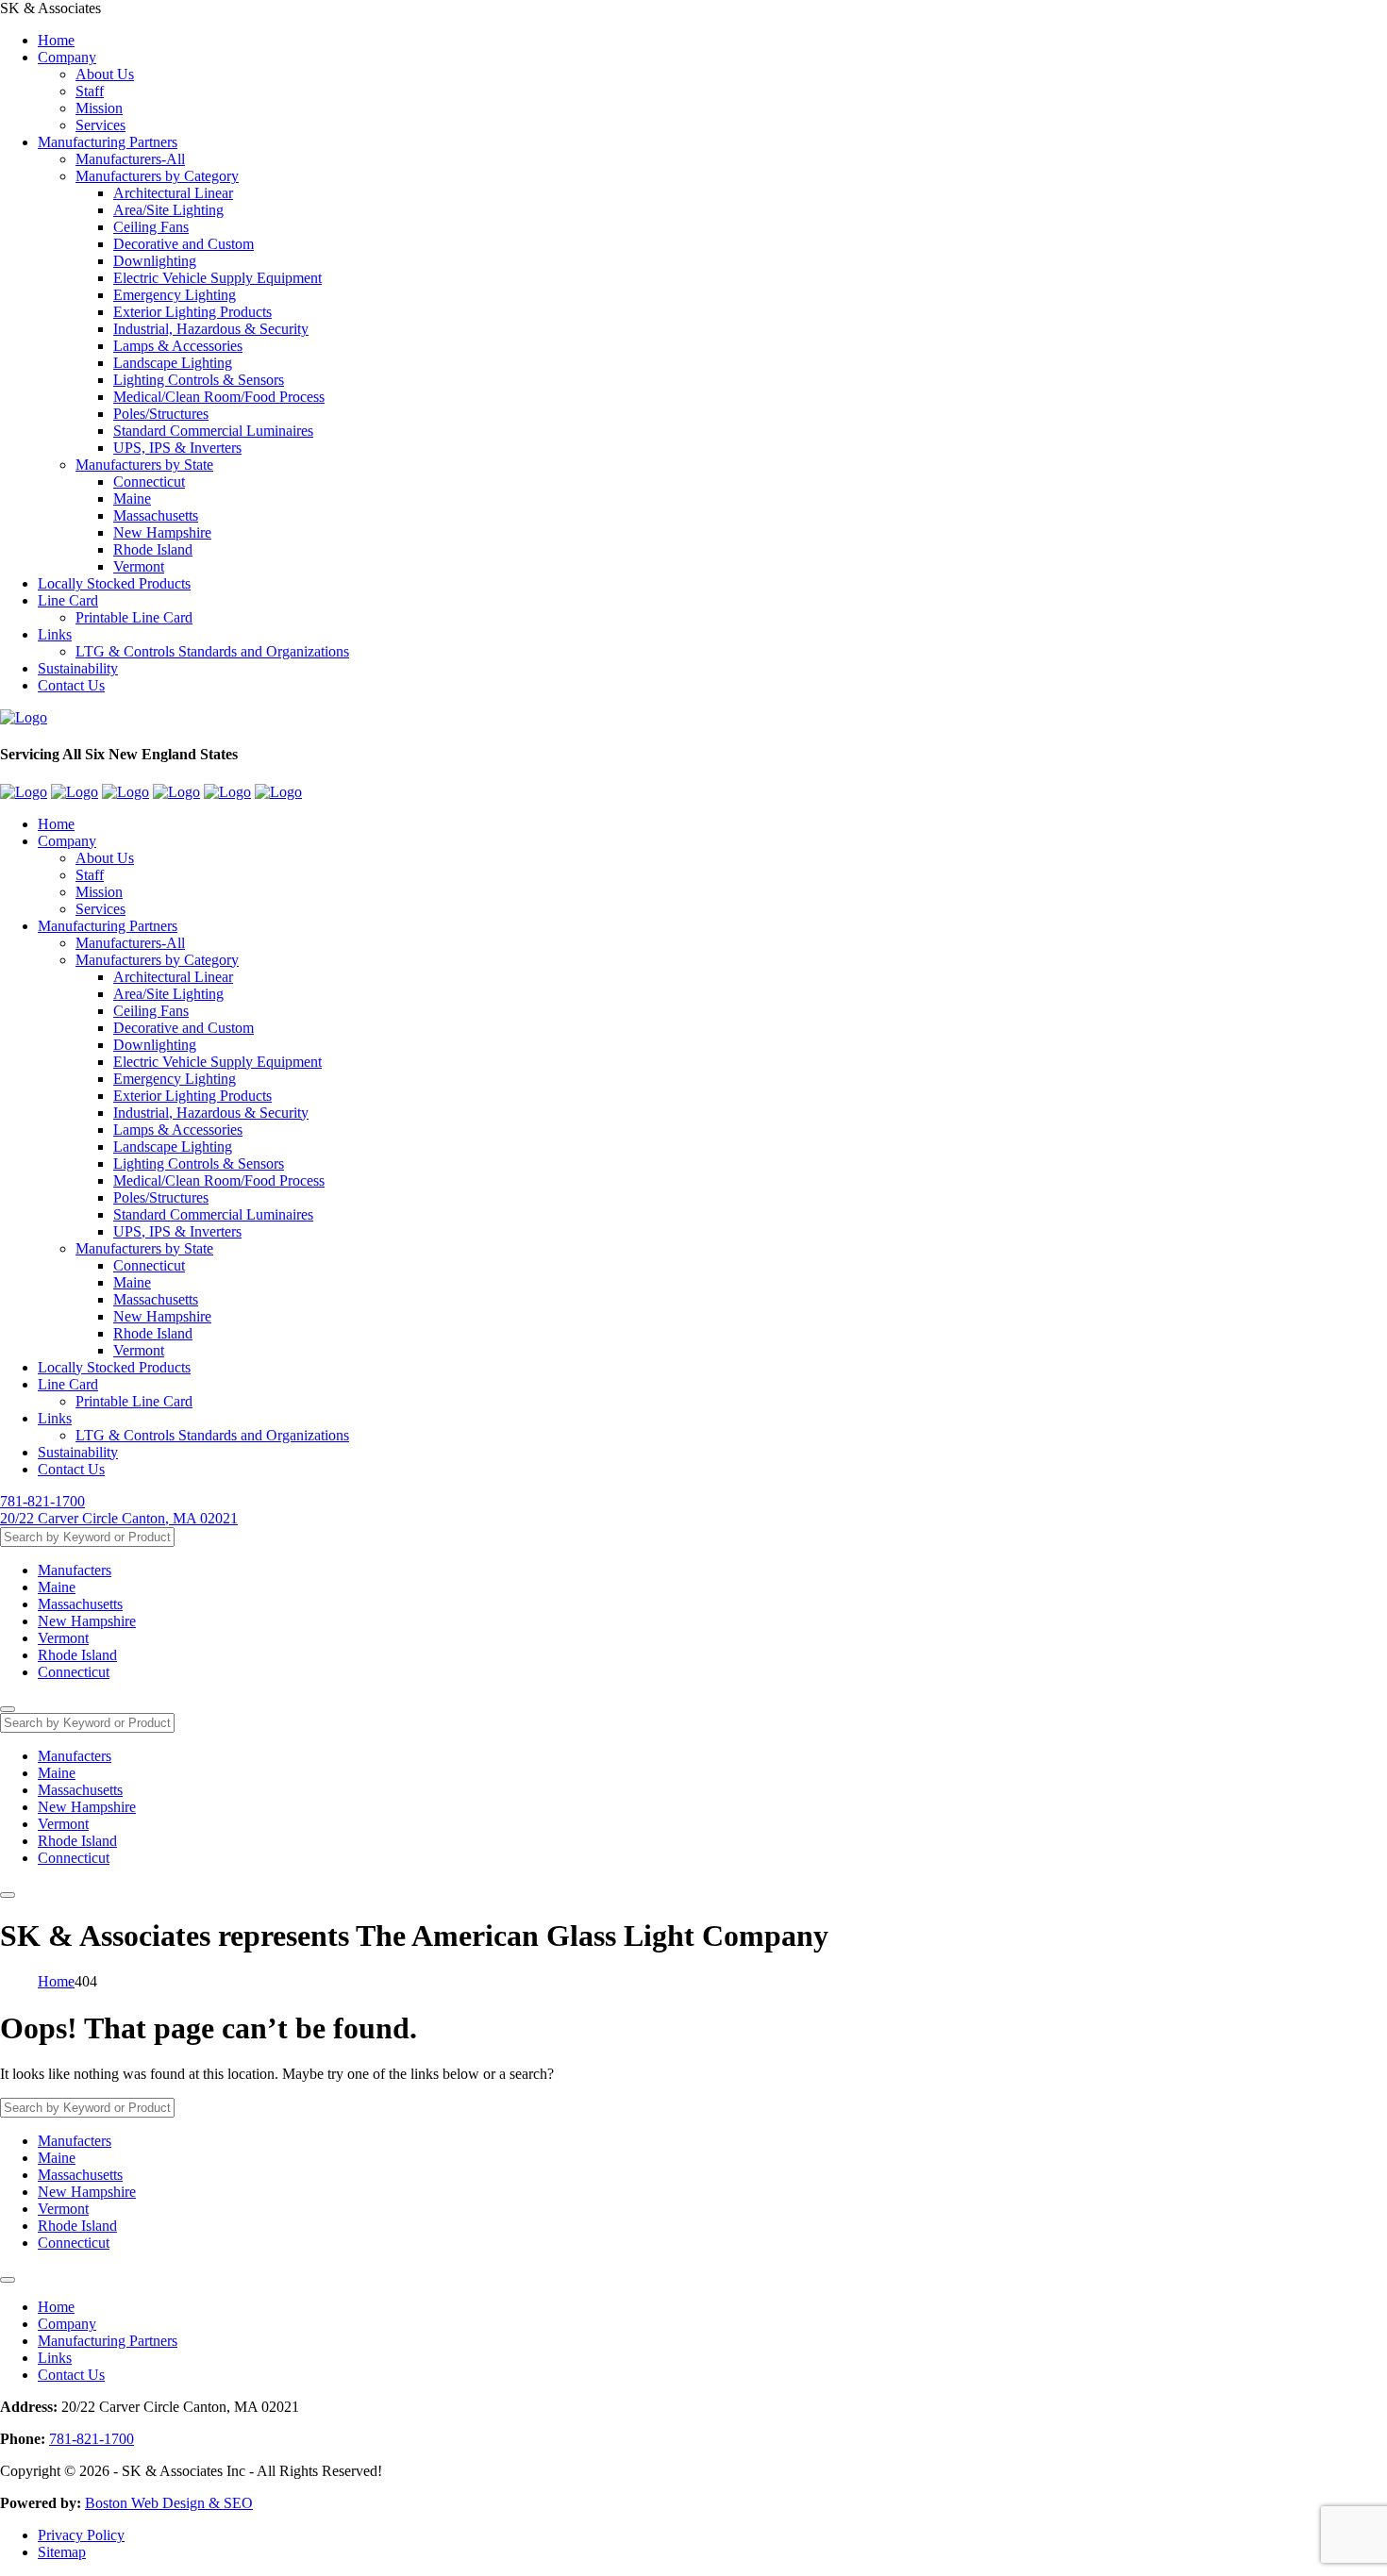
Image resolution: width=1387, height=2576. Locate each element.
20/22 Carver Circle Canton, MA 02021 (119, 1518)
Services (100, 125)
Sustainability (78, 668)
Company (67, 57)
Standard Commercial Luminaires (213, 431)
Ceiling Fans (151, 227)
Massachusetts (156, 515)
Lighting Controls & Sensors (199, 380)
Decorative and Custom (184, 244)
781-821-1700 (42, 1501)
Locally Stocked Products (114, 583)
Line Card (68, 600)
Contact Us (71, 685)
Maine (132, 499)
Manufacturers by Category (157, 176)
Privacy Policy (81, 2535)
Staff (90, 91)
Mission (99, 108)
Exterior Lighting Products (192, 312)
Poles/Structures (161, 414)
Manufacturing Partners (108, 142)
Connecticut (149, 482)
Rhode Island (153, 549)
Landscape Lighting (173, 363)
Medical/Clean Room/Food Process (219, 397)
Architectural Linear (173, 193)
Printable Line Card (134, 617)
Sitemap (62, 2552)
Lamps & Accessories (178, 346)
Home (56, 40)
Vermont (139, 566)
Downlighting (155, 261)
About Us (105, 74)
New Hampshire (162, 532)
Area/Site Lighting (168, 210)
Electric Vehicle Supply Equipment (217, 278)
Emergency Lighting (175, 295)
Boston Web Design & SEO (169, 2503)
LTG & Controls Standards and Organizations (212, 651)
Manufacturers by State (144, 465)
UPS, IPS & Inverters (177, 448)
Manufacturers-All (130, 159)
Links (55, 634)
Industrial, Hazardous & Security (211, 329)
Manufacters (75, 1570)
